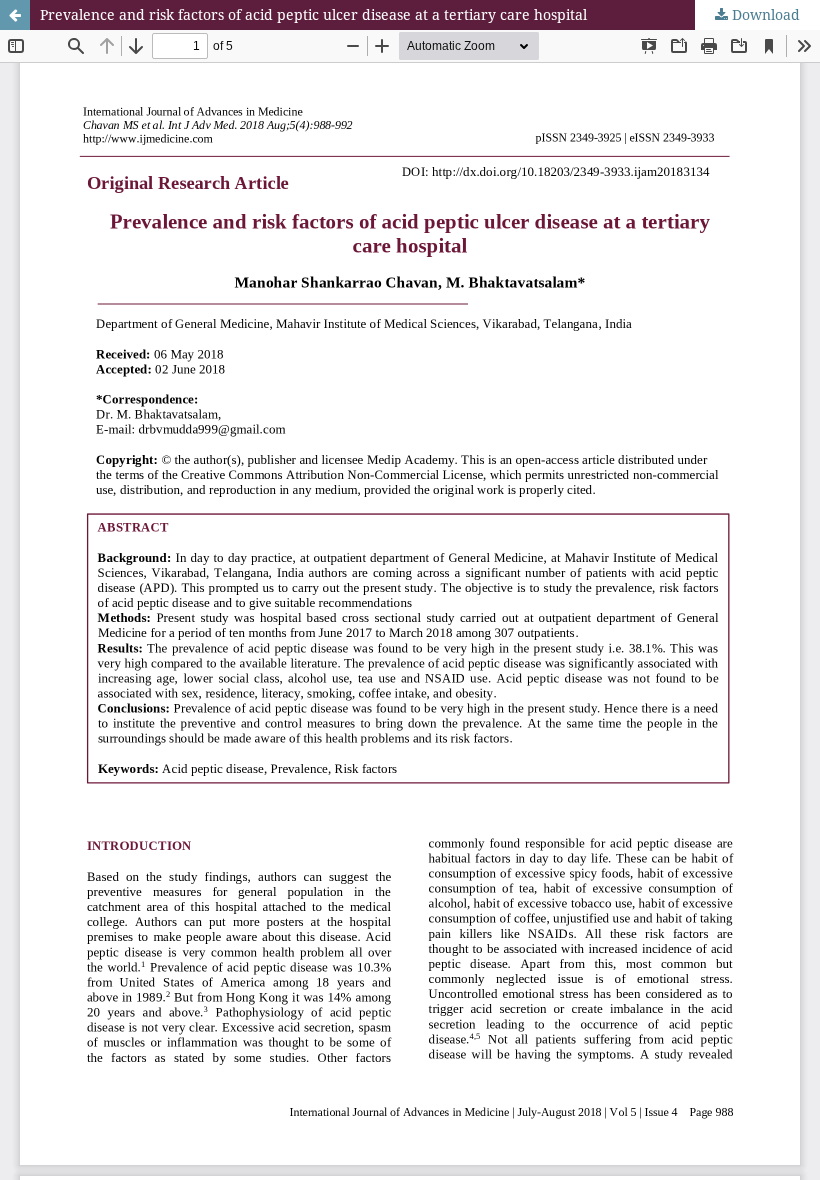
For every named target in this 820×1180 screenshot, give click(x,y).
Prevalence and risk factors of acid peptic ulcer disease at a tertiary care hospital (313, 14)
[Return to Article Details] (15, 15)
